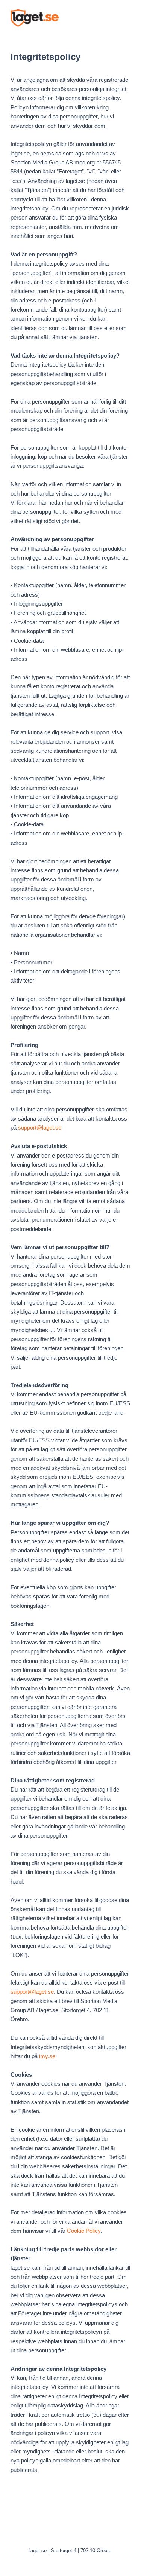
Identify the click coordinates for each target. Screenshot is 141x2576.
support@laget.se (40, 1128)
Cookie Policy (84, 2231)
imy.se (47, 2056)
